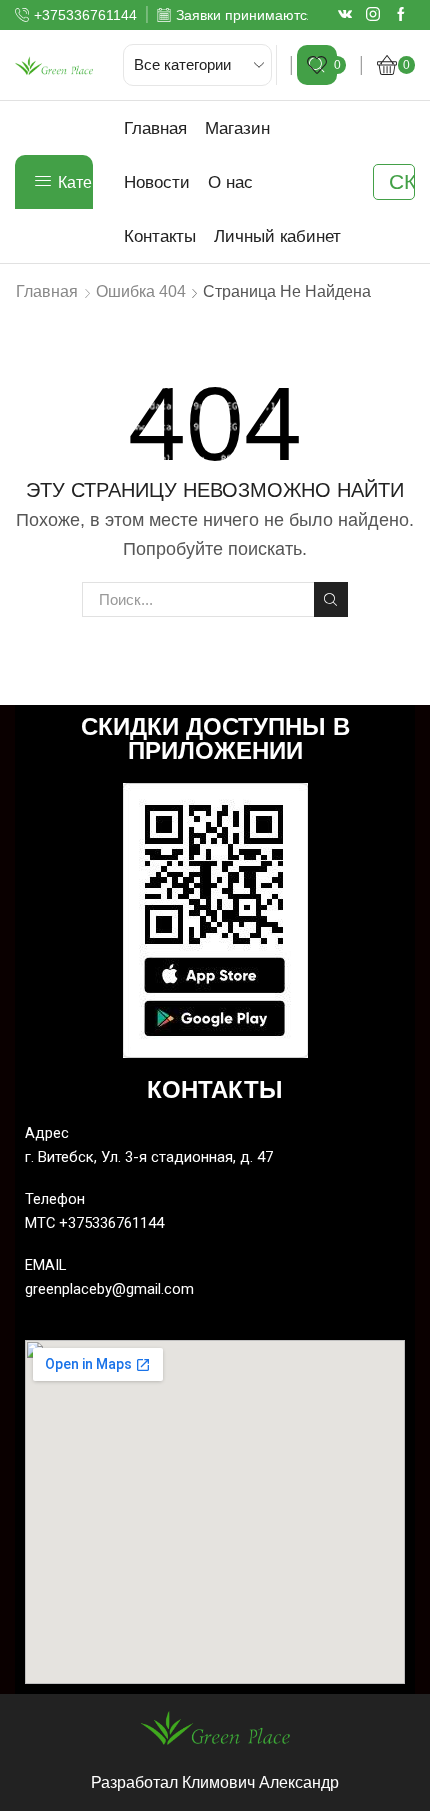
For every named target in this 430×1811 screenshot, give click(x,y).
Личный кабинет (277, 236)
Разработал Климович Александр (215, 1782)
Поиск (331, 599)
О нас (230, 182)
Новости (157, 182)
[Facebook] (401, 15)
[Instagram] (373, 15)
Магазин (237, 128)
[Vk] (345, 15)
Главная (155, 128)
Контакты (160, 236)
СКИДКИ (402, 181)
